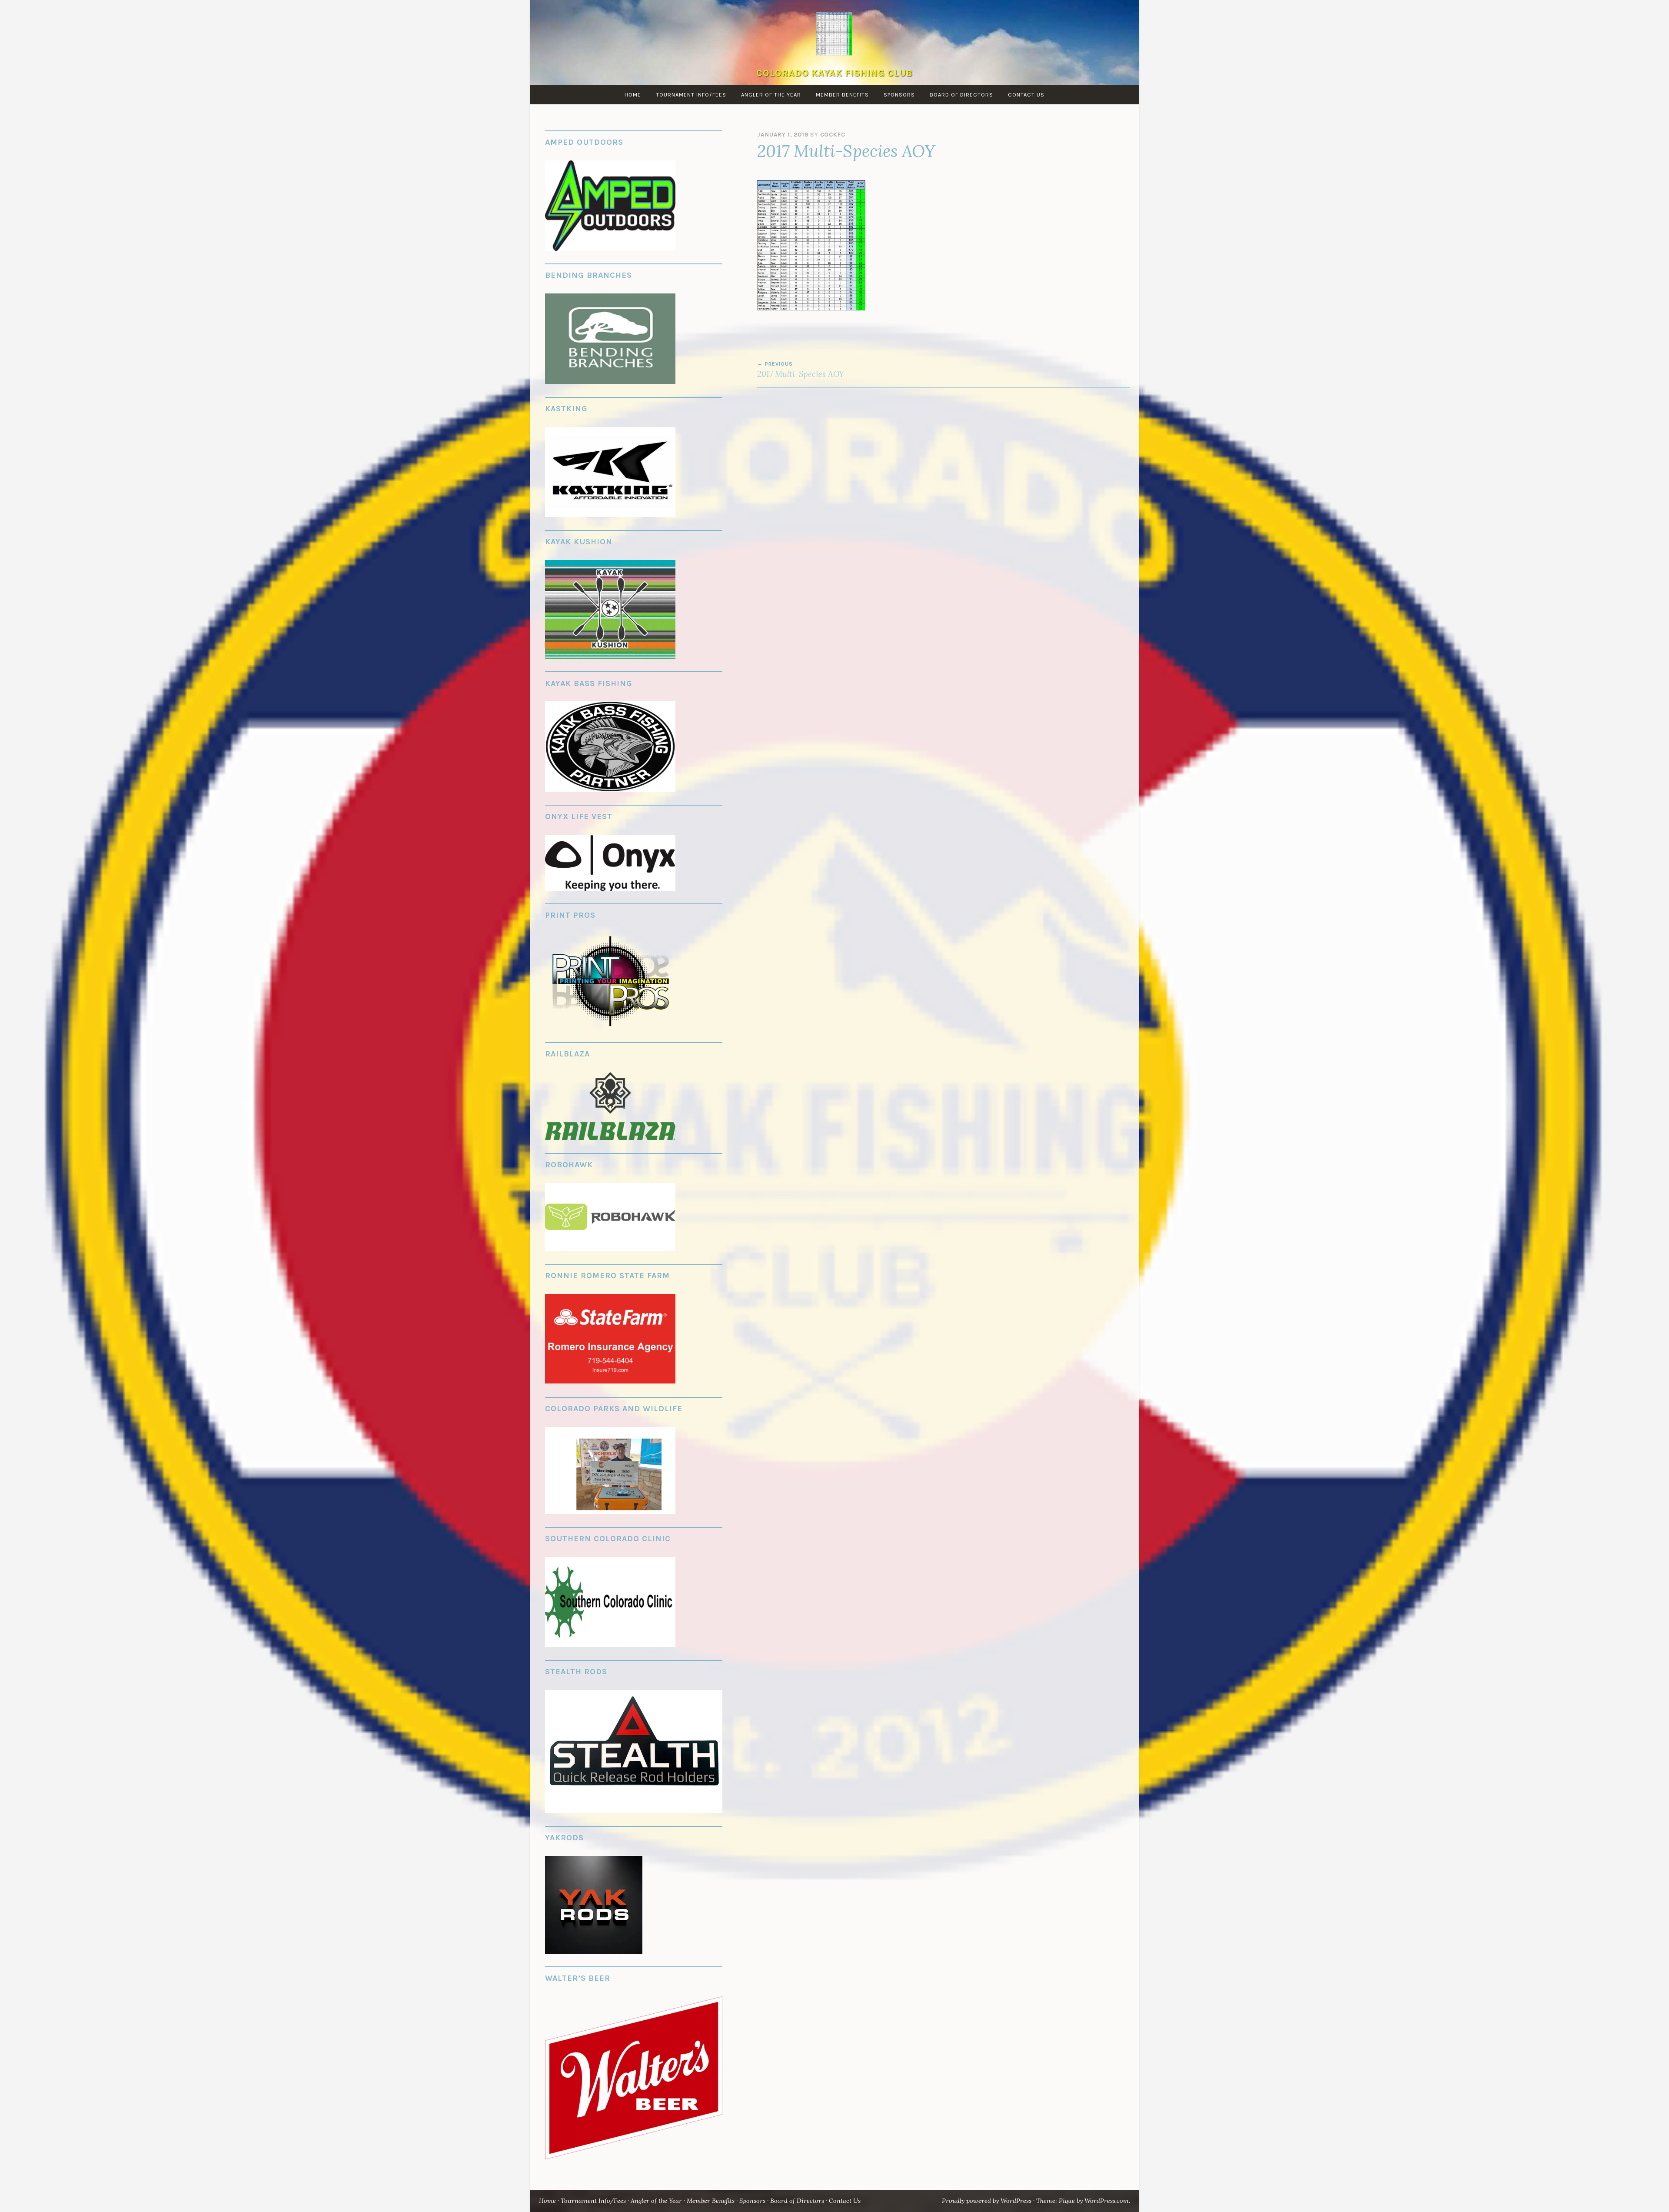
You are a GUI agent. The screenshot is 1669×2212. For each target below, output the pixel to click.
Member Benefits (842, 95)
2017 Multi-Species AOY (801, 370)
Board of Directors (961, 95)
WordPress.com (1107, 2201)
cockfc (833, 135)
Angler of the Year (771, 95)
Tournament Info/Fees (691, 95)
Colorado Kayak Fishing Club (834, 73)
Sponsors (899, 95)
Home (633, 95)
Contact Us (1026, 95)
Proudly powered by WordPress (987, 2201)
